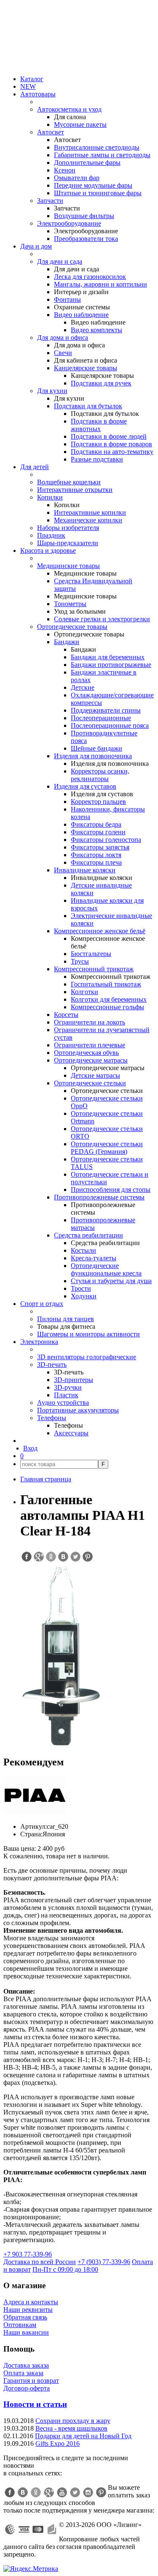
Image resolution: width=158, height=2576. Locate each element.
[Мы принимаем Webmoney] (10, 2530)
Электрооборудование (69, 223)
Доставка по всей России (40, 2262)
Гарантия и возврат (31, 2381)
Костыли (83, 1250)
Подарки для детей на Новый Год (83, 2436)
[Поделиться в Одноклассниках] (51, 1557)
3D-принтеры (74, 1380)
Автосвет (51, 132)
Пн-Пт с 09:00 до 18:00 (65, 2269)
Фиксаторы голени (98, 832)
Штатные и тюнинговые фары (98, 193)
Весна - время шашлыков (71, 2428)
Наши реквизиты (28, 2310)
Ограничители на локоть (90, 1022)
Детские (83, 687)
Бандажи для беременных (108, 657)
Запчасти (50, 201)
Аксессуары (71, 1433)
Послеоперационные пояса (110, 725)
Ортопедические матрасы (91, 1060)
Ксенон (65, 170)
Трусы (80, 961)
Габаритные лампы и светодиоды (102, 155)
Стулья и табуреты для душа (111, 1281)
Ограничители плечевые (90, 1045)
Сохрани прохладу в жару (73, 2421)
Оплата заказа (23, 2373)
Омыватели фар (77, 178)
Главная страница (46, 1479)
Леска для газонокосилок (90, 277)
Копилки (50, 497)
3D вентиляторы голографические (87, 1357)
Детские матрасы (95, 1075)
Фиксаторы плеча (96, 862)
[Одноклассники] (36, 2492)
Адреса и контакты (31, 2302)
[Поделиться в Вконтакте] (63, 1557)
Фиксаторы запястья (100, 847)
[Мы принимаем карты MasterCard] (38, 2530)
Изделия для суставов (85, 786)
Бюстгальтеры (91, 954)
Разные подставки (97, 459)
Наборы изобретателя (68, 528)
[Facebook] (10, 2492)
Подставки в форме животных (99, 425)
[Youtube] (62, 2492)
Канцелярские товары (86, 368)
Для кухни (52, 391)
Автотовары (38, 94)
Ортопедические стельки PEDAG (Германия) (107, 1148)
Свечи (63, 353)
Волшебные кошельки (69, 482)
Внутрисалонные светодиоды (97, 147)
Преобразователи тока (86, 239)
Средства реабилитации (88, 1235)
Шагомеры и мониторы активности (88, 1334)
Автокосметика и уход (69, 109)
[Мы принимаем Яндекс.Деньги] (52, 2530)
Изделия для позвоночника (93, 756)
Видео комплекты (96, 330)
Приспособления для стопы (111, 1190)
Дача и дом (36, 246)
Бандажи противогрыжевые (111, 665)
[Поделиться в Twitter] (75, 1557)
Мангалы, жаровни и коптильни (100, 284)
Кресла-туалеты (94, 1258)
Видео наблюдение (81, 315)
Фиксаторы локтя (96, 855)
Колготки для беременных (109, 999)
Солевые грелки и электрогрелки (102, 619)
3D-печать (52, 1364)
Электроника (39, 1342)
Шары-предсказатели (68, 543)
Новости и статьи (35, 2404)
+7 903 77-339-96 (28, 2254)
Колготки (84, 992)
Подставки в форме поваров (111, 444)
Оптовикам (20, 2325)
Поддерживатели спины (106, 710)
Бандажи (67, 642)
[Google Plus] (49, 2492)
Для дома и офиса (63, 337)
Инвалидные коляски (85, 870)
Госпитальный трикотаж (106, 984)
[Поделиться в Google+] (38, 1557)
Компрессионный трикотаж (94, 969)
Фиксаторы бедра (96, 824)
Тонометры (70, 604)
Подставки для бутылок (88, 406)
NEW (28, 86)
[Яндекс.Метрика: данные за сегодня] (31, 2569)
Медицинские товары (68, 566)
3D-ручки (68, 1387)
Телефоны (52, 1418)
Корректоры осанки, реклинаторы (100, 775)
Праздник (51, 535)
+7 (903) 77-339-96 (104, 2262)
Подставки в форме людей (109, 436)
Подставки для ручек (101, 383)
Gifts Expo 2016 (58, 2444)
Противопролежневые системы (99, 1197)
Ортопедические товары (72, 627)
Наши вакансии (26, 2332)
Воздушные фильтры (84, 216)
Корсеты (66, 1015)
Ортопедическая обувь (86, 1053)
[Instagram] (88, 2492)
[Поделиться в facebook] (26, 1557)
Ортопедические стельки (90, 1083)
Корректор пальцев (98, 802)
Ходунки (84, 1296)
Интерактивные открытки (75, 490)
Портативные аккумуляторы (78, 1410)
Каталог (32, 79)
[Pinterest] (101, 2492)
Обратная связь (25, 2317)
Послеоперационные (101, 718)
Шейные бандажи (96, 748)
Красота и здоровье (48, 550)
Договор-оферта (27, 2388)
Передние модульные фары (93, 185)
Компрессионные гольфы (107, 1007)
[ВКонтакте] (23, 2492)
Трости (81, 1288)
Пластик (66, 1395)
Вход (30, 1448)
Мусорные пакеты (80, 124)
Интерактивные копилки (90, 512)
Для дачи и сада (60, 261)
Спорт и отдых (42, 1304)
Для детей (35, 467)
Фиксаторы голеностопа (106, 840)
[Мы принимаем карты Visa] (24, 2530)
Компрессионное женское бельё (100, 931)
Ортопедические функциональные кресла (106, 1269)
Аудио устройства (63, 1403)
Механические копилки (88, 520)
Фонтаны (67, 299)
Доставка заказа (26, 2365)
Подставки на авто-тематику (112, 452)
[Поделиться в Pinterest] (87, 1557)
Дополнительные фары (87, 163)
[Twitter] (75, 2492)
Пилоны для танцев (66, 1319)
